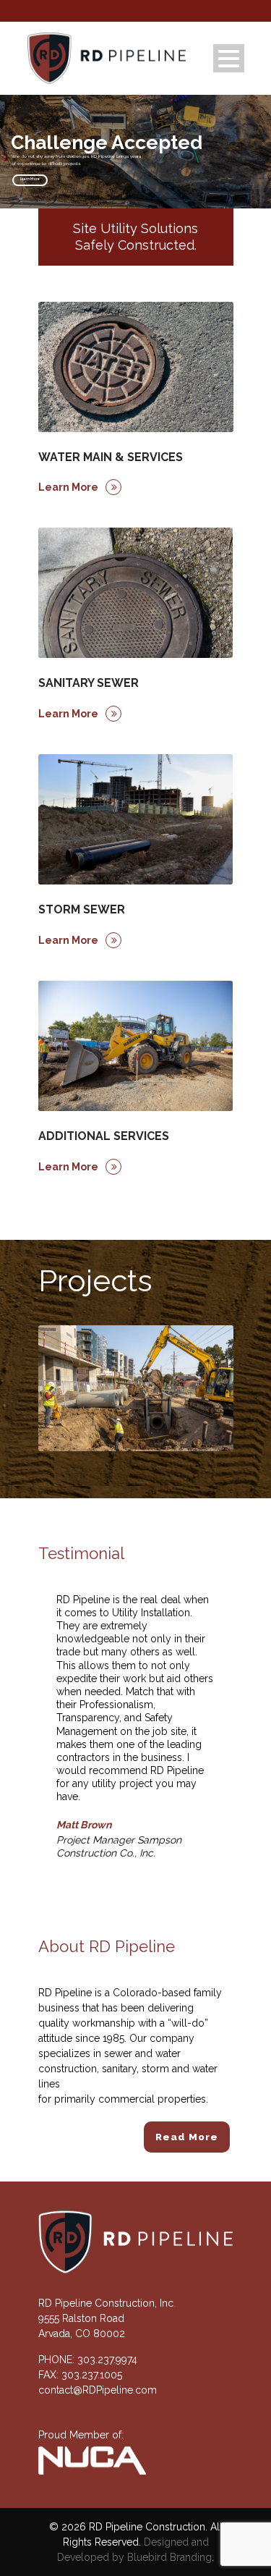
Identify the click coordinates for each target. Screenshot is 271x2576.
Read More (187, 2137)
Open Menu (229, 58)
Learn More (30, 179)
